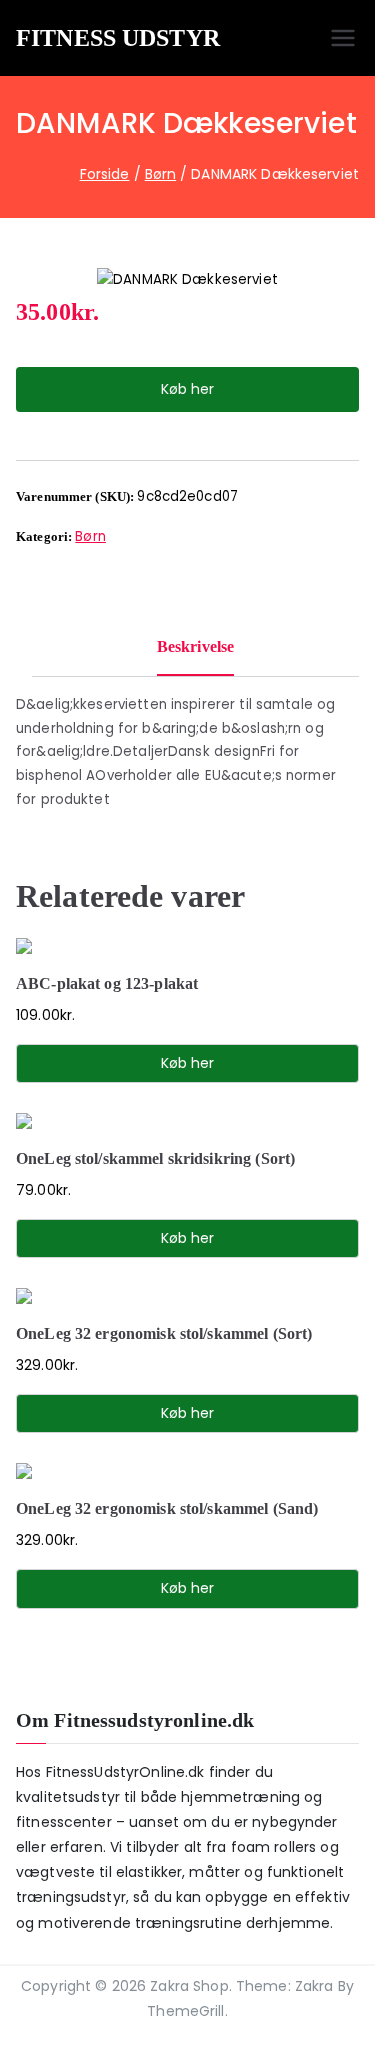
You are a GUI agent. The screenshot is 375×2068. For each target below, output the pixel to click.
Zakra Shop (189, 1986)
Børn (161, 174)
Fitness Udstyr (118, 38)
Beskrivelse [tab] (195, 646)
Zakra (314, 1986)
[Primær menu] (343, 38)
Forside (105, 174)
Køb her (187, 389)
